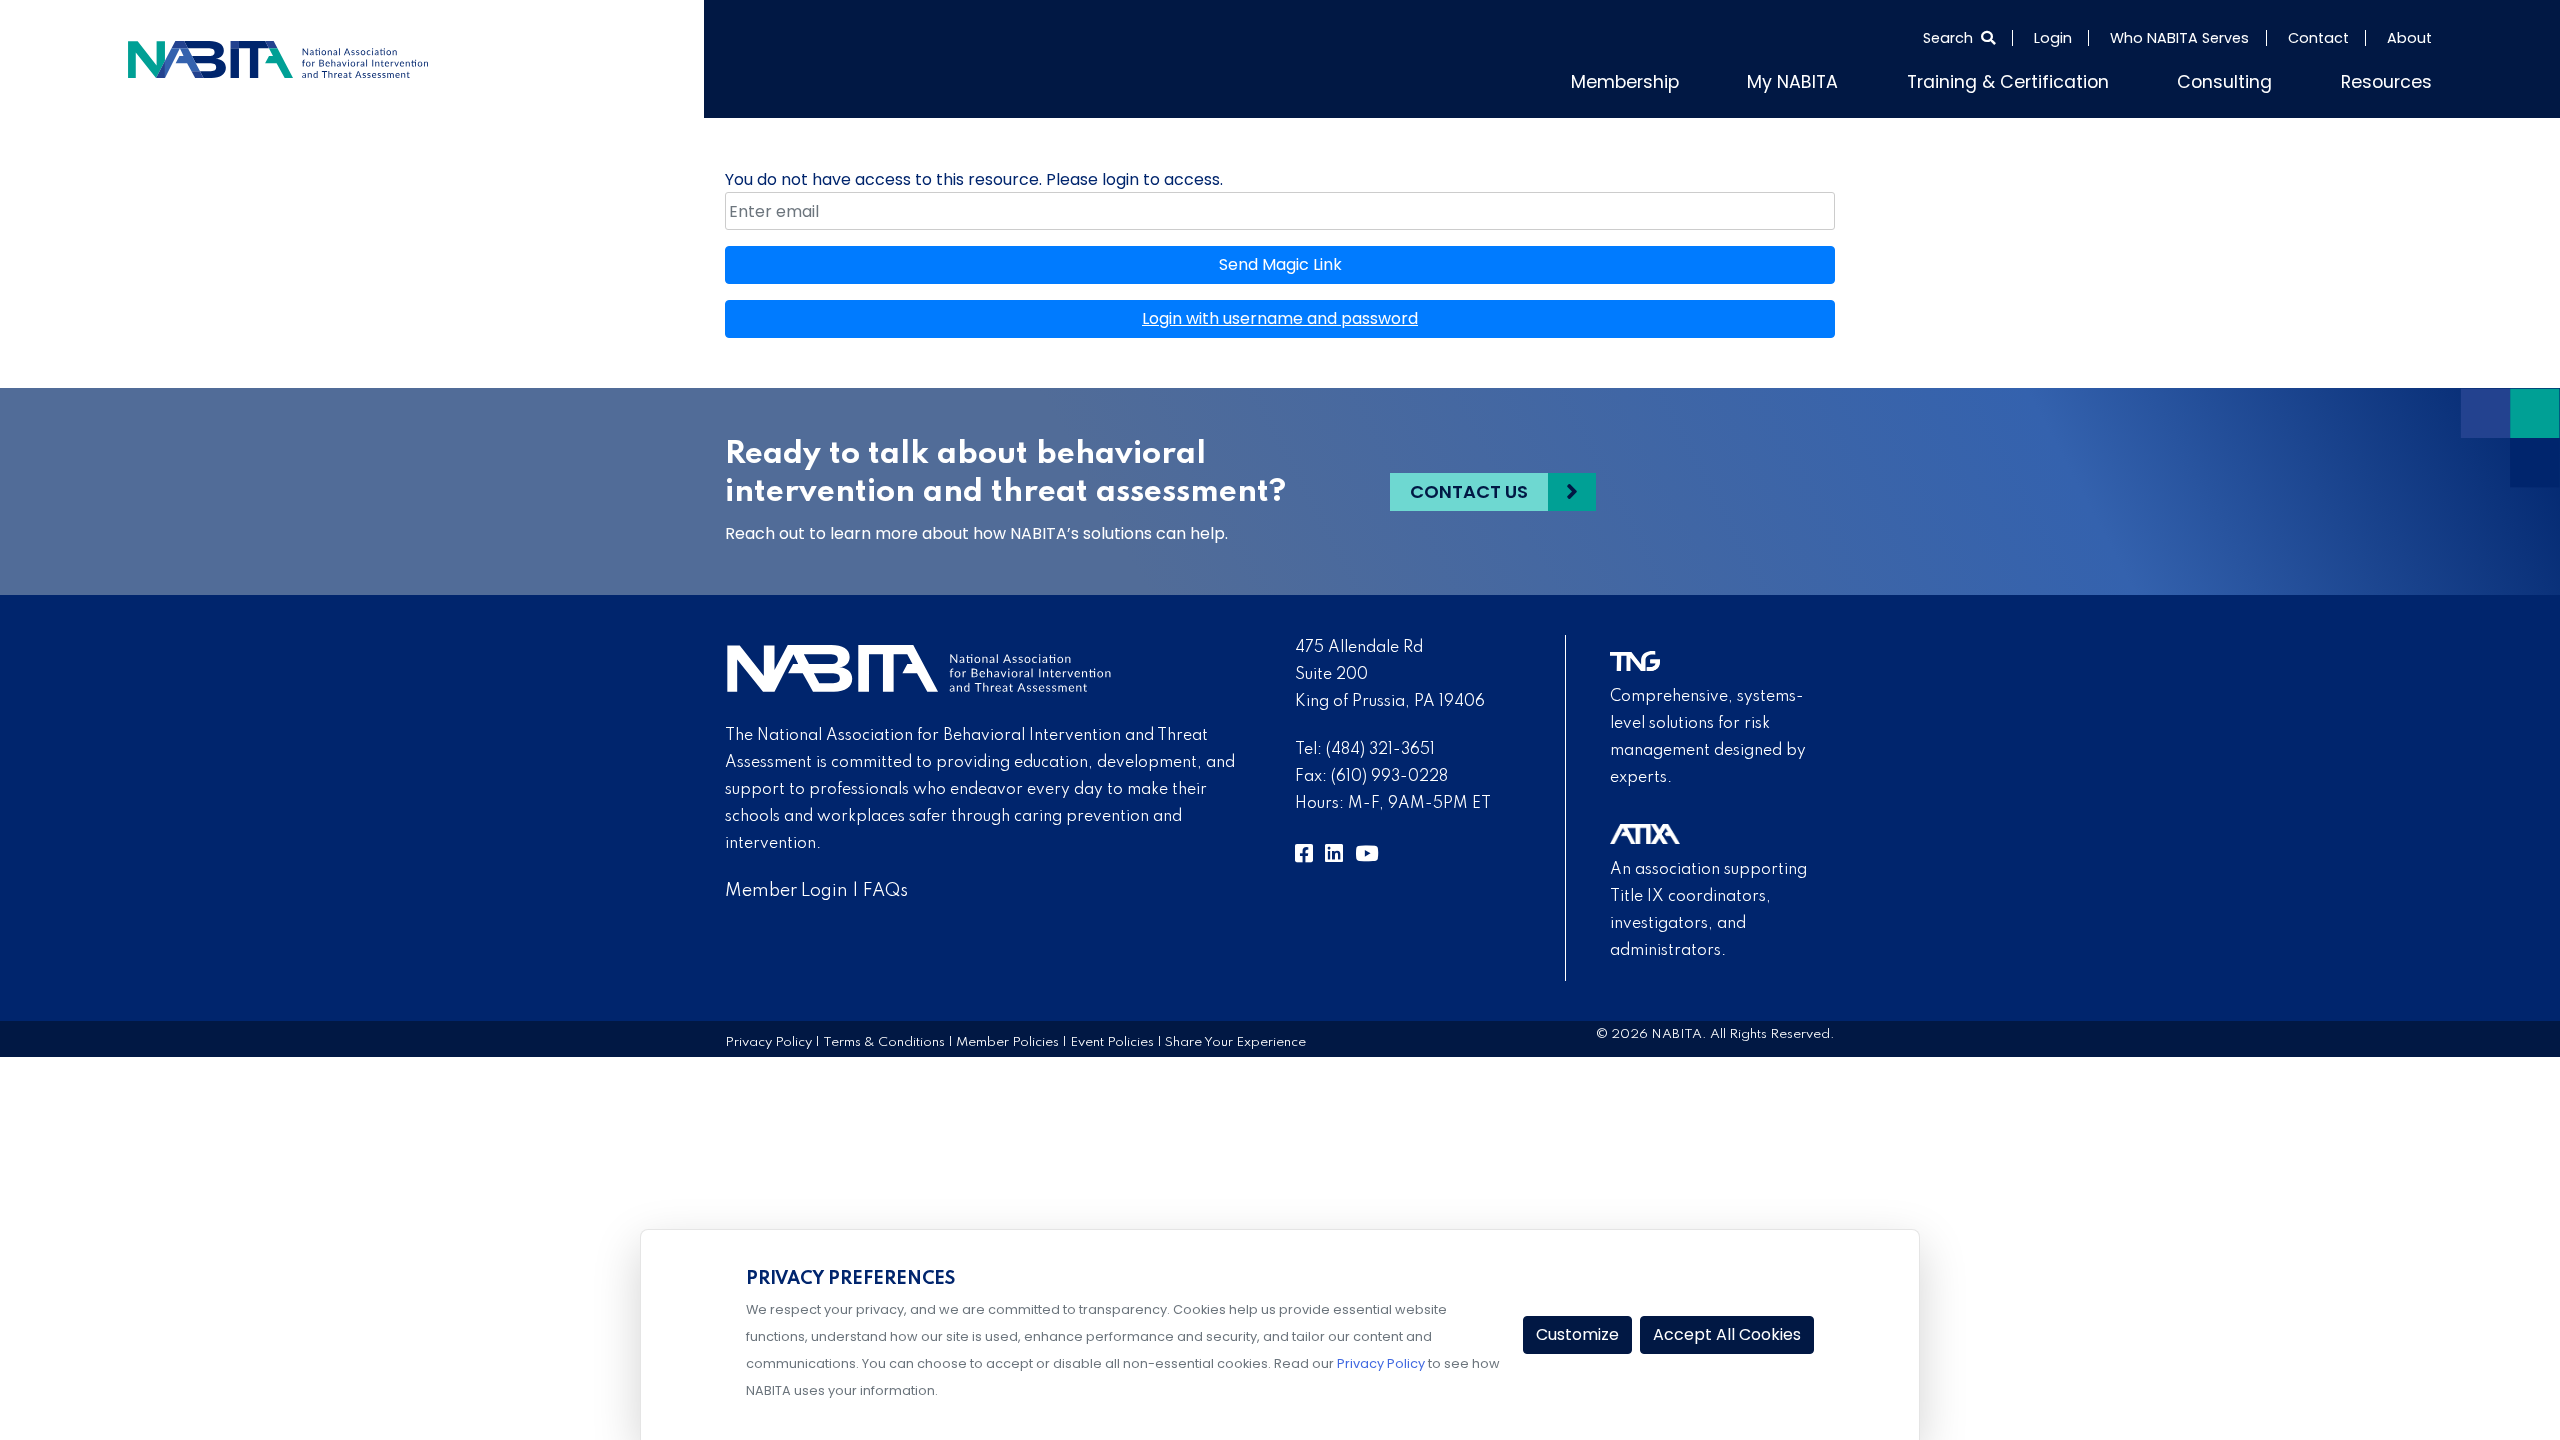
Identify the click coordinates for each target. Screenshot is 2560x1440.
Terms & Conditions (884, 1037)
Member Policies (1007, 1037)
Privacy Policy (768, 1037)
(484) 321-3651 (1380, 746)
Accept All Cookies (1727, 1334)
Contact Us (1469, 487)
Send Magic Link (1280, 260)
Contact (2318, 38)
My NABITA (1868, 79)
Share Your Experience (1235, 1037)
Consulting (2249, 79)
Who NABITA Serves (2179, 38)
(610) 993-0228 (1389, 773)
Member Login (786, 886)
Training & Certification (2058, 79)
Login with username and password (1280, 314)
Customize (1577, 1334)
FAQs (885, 886)
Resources (2394, 79)
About (2409, 38)
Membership (1718, 79)
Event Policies (1112, 1037)
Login (2053, 38)
